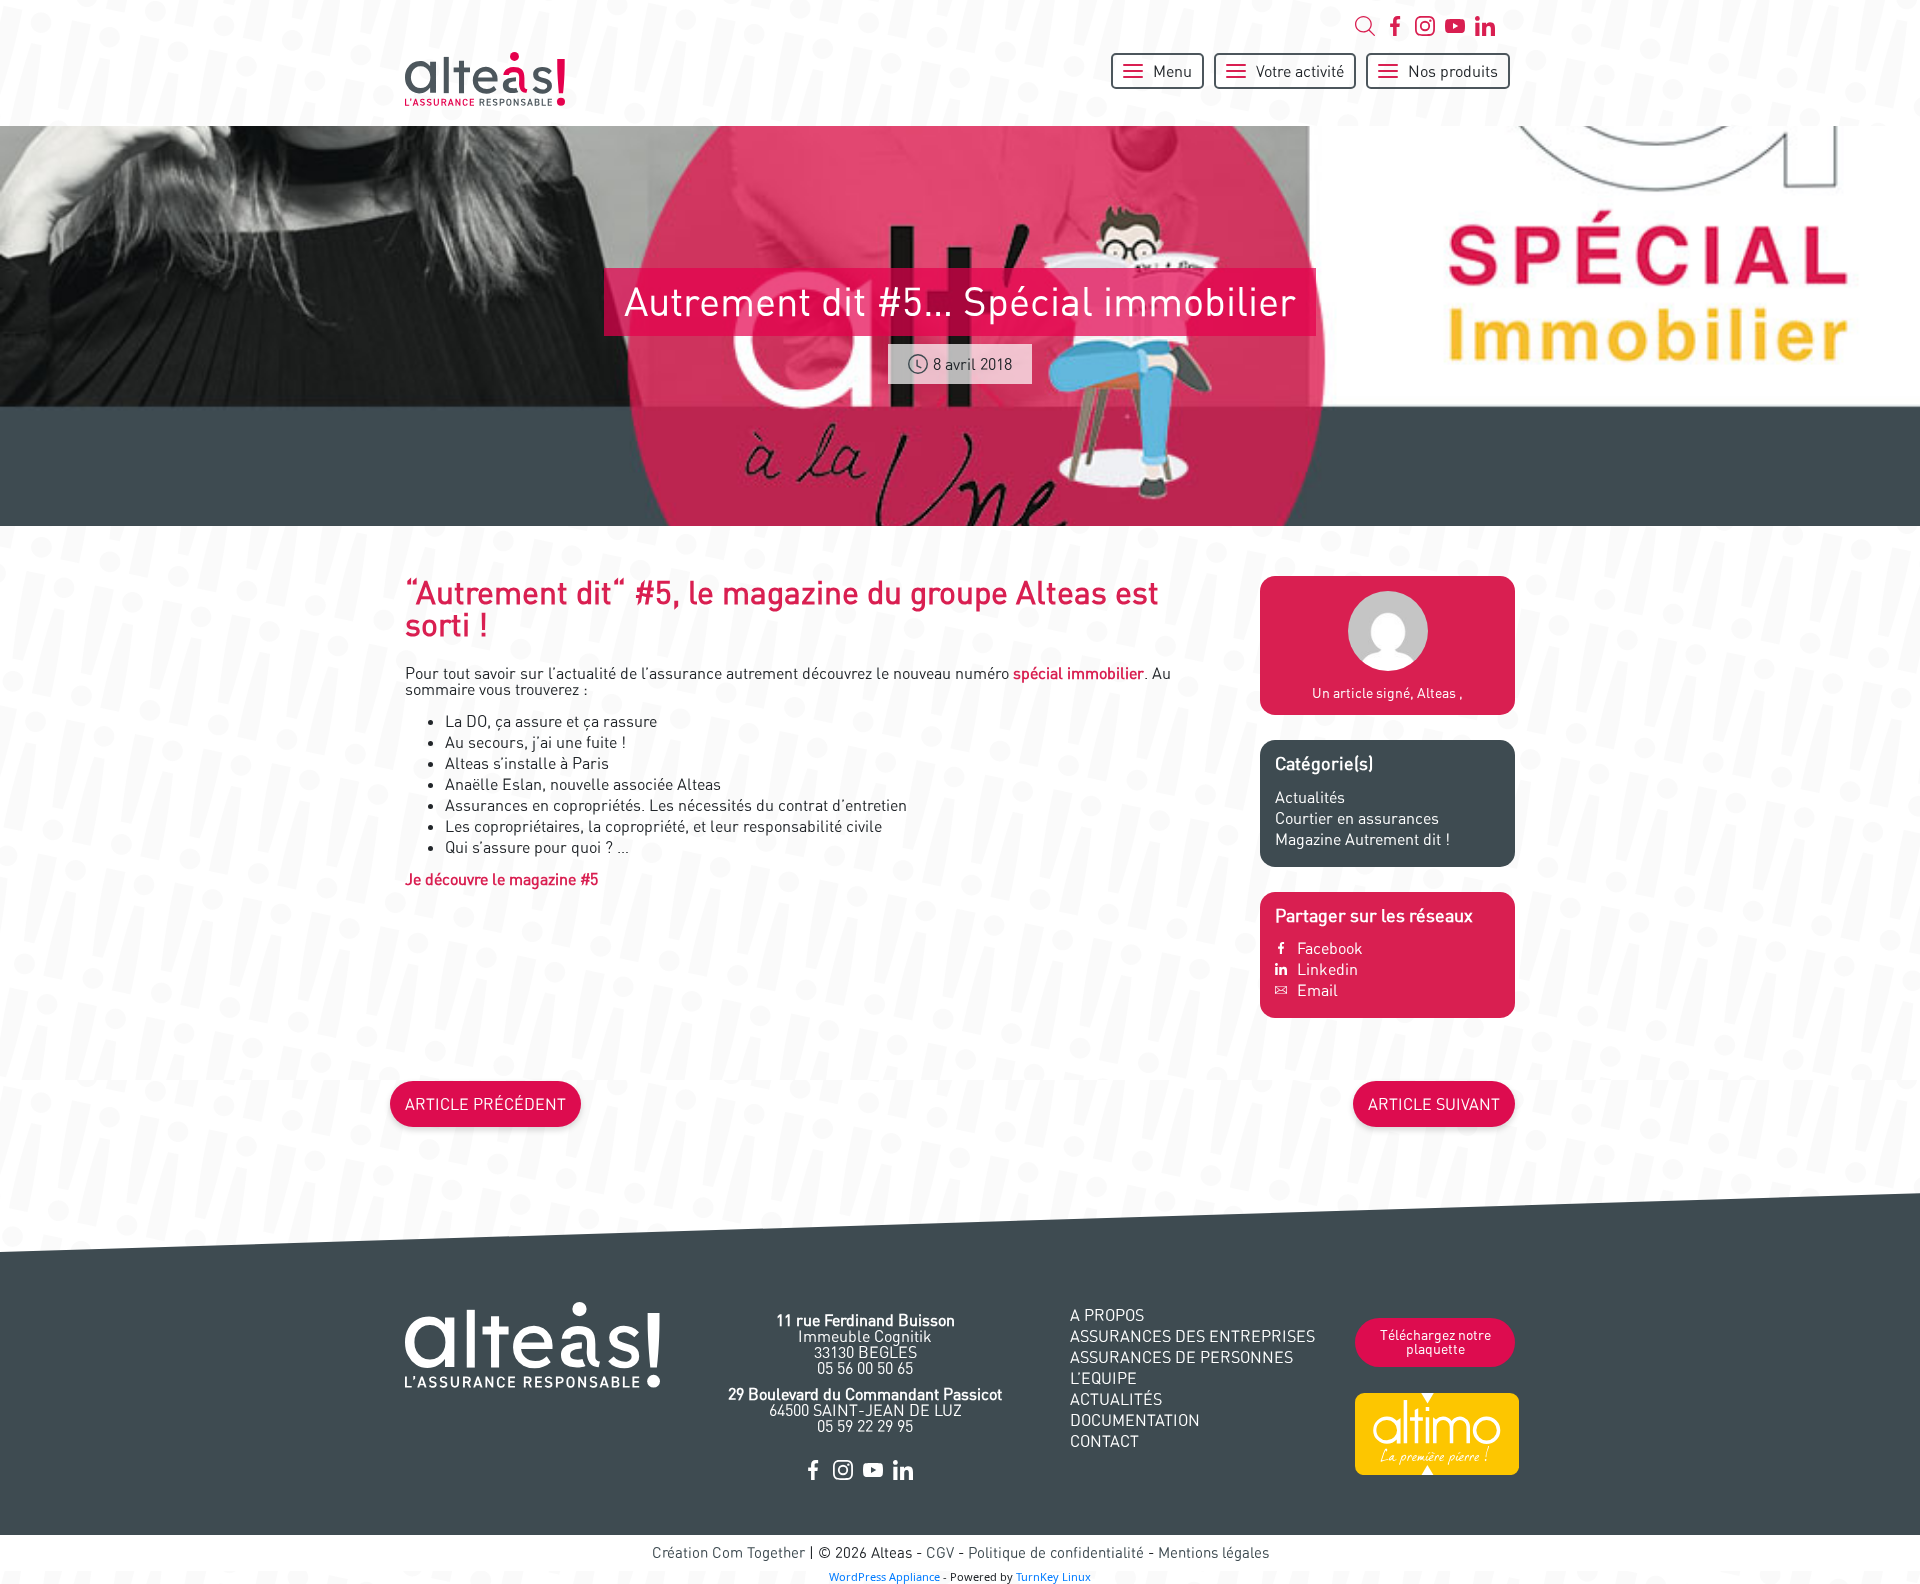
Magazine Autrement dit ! (1362, 839)
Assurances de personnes (1181, 1357)
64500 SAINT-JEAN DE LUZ (865, 1402)
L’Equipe (1103, 1378)
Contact (1104, 1441)
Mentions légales (1213, 1552)
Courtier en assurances (1357, 818)
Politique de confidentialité (1056, 1552)
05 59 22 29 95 (865, 1426)
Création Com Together (728, 1552)
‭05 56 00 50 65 (865, 1368)
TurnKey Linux (1053, 1576)
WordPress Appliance (884, 1576)
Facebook (1330, 948)
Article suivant (1434, 1104)
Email (1317, 990)
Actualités (1310, 797)
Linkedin (1327, 969)
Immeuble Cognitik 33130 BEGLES (865, 1336)
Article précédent (485, 1104)
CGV (940, 1552)
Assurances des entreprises (1192, 1336)
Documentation (1135, 1420)
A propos (1107, 1315)
